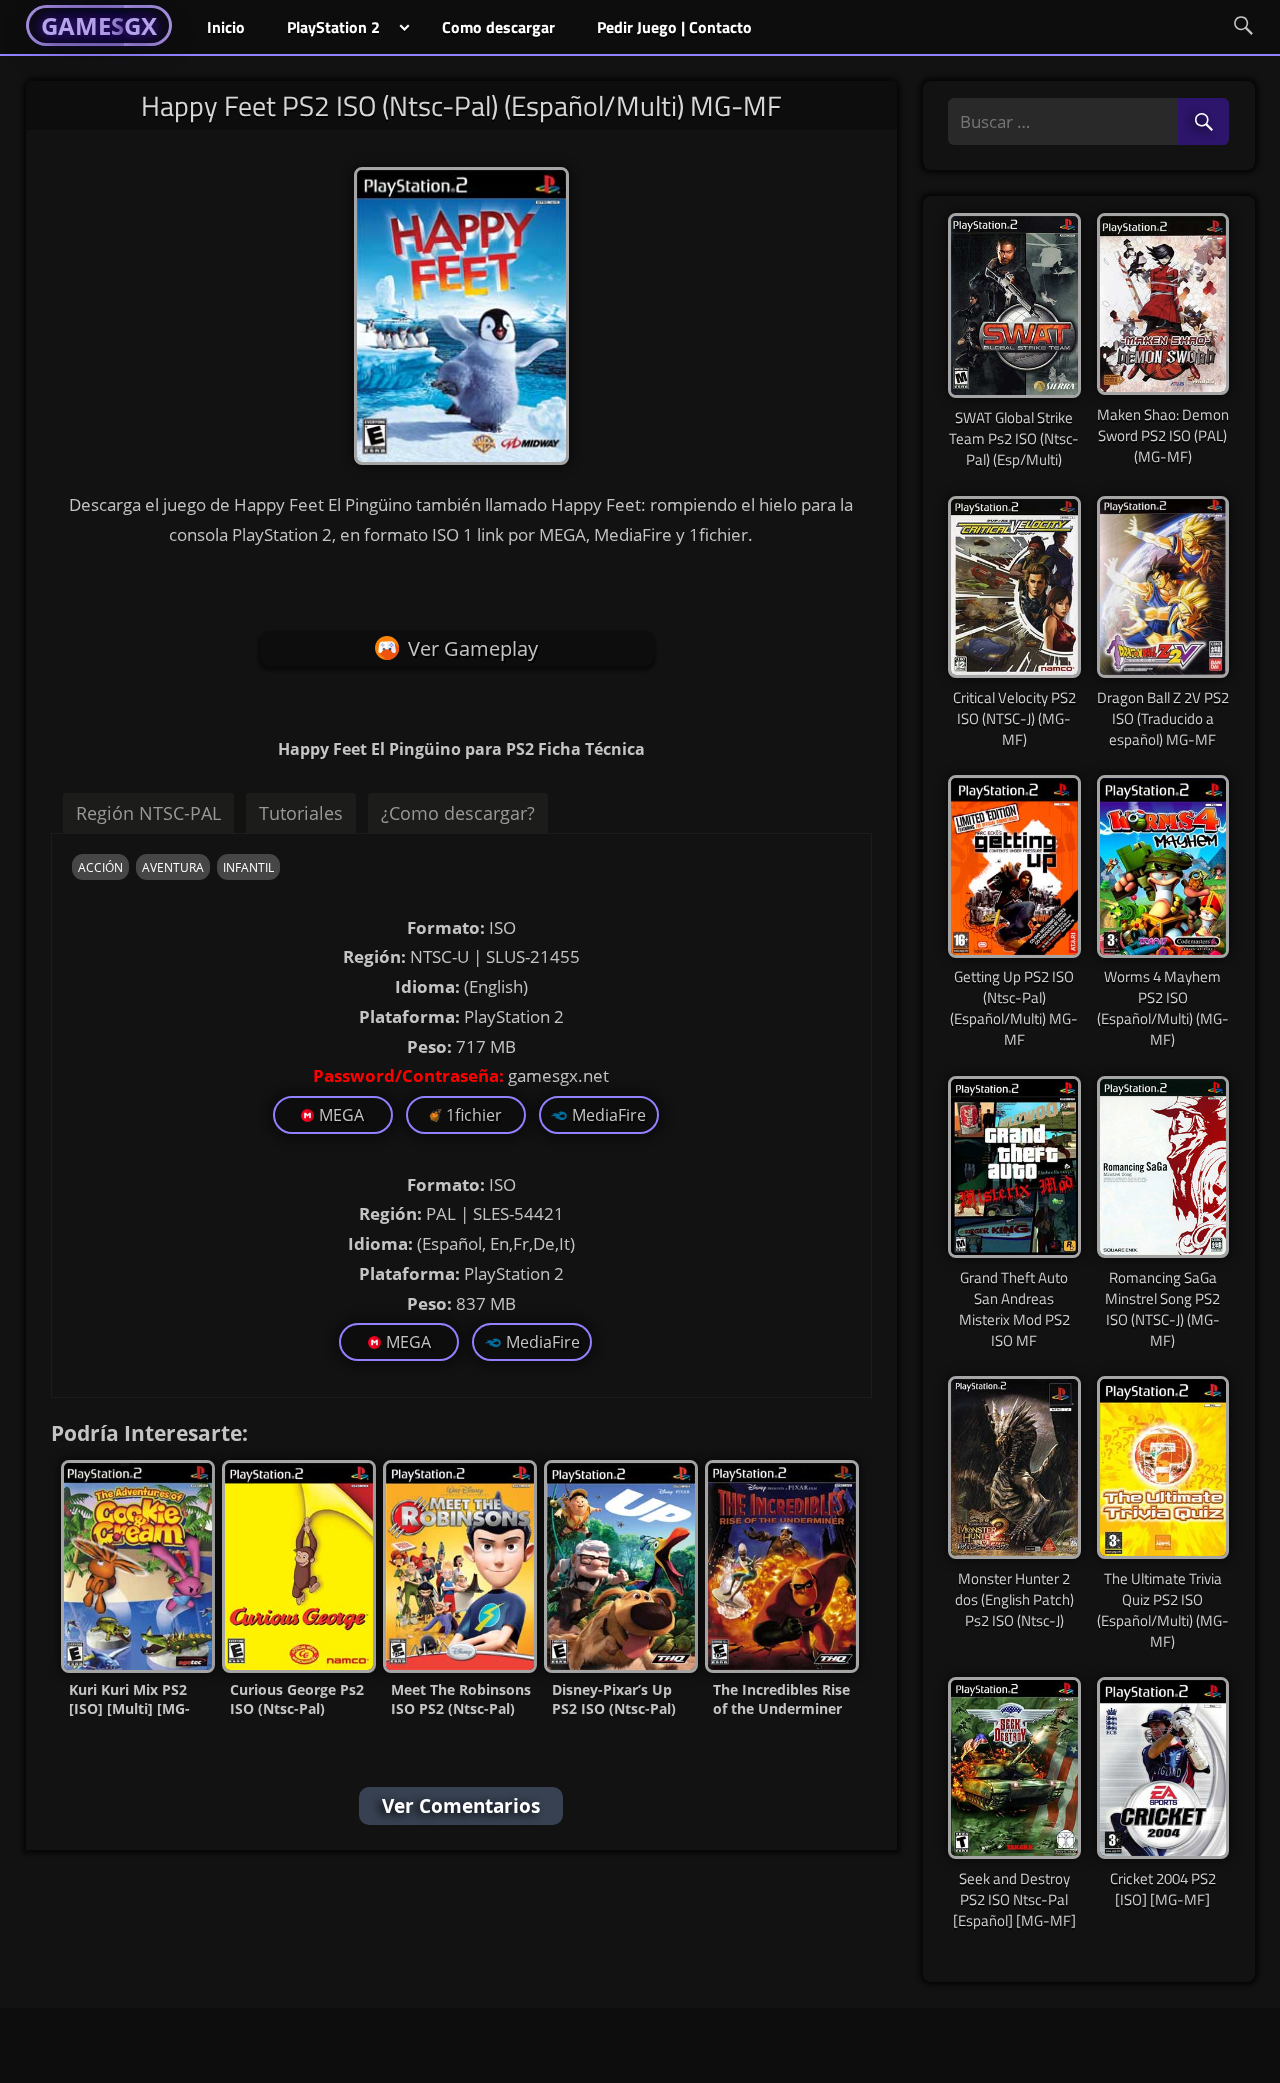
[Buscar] (1203, 122)
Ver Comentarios (461, 1806)
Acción (100, 867)
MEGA (341, 1115)
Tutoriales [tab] (301, 813)
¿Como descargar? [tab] (458, 813)
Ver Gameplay (473, 648)
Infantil (248, 867)
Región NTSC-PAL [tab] (148, 813)
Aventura (173, 867)
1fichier (474, 1115)
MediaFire (609, 1115)
